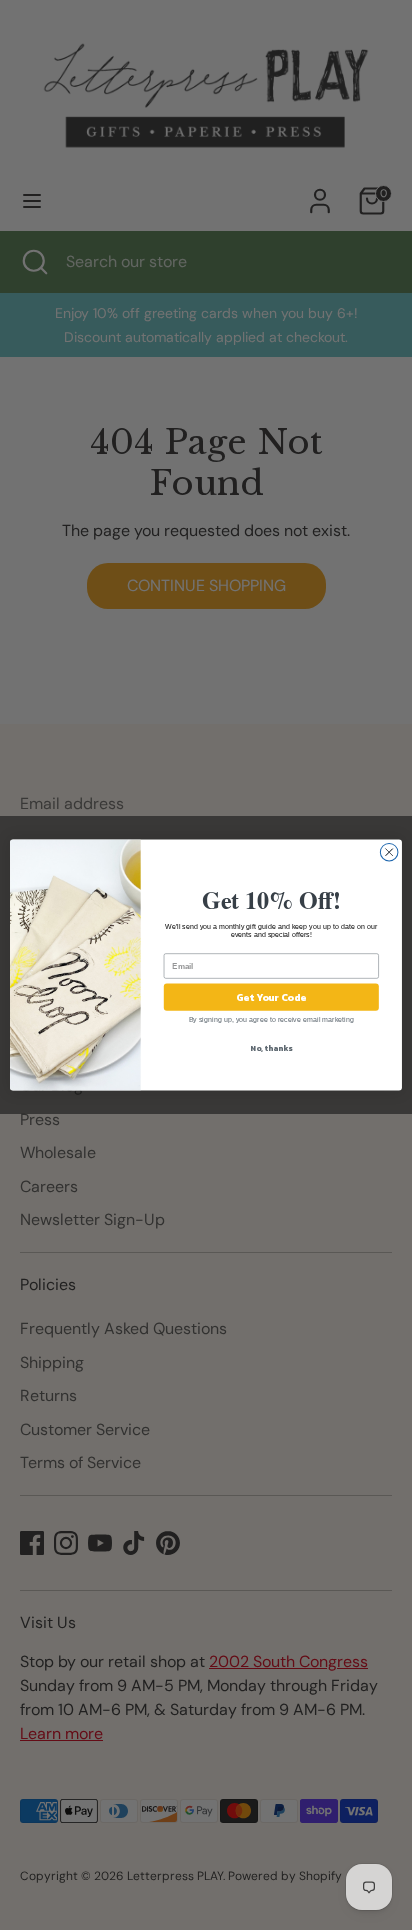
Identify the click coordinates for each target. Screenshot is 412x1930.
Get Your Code (271, 997)
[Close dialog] (389, 852)
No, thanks (271, 1048)
